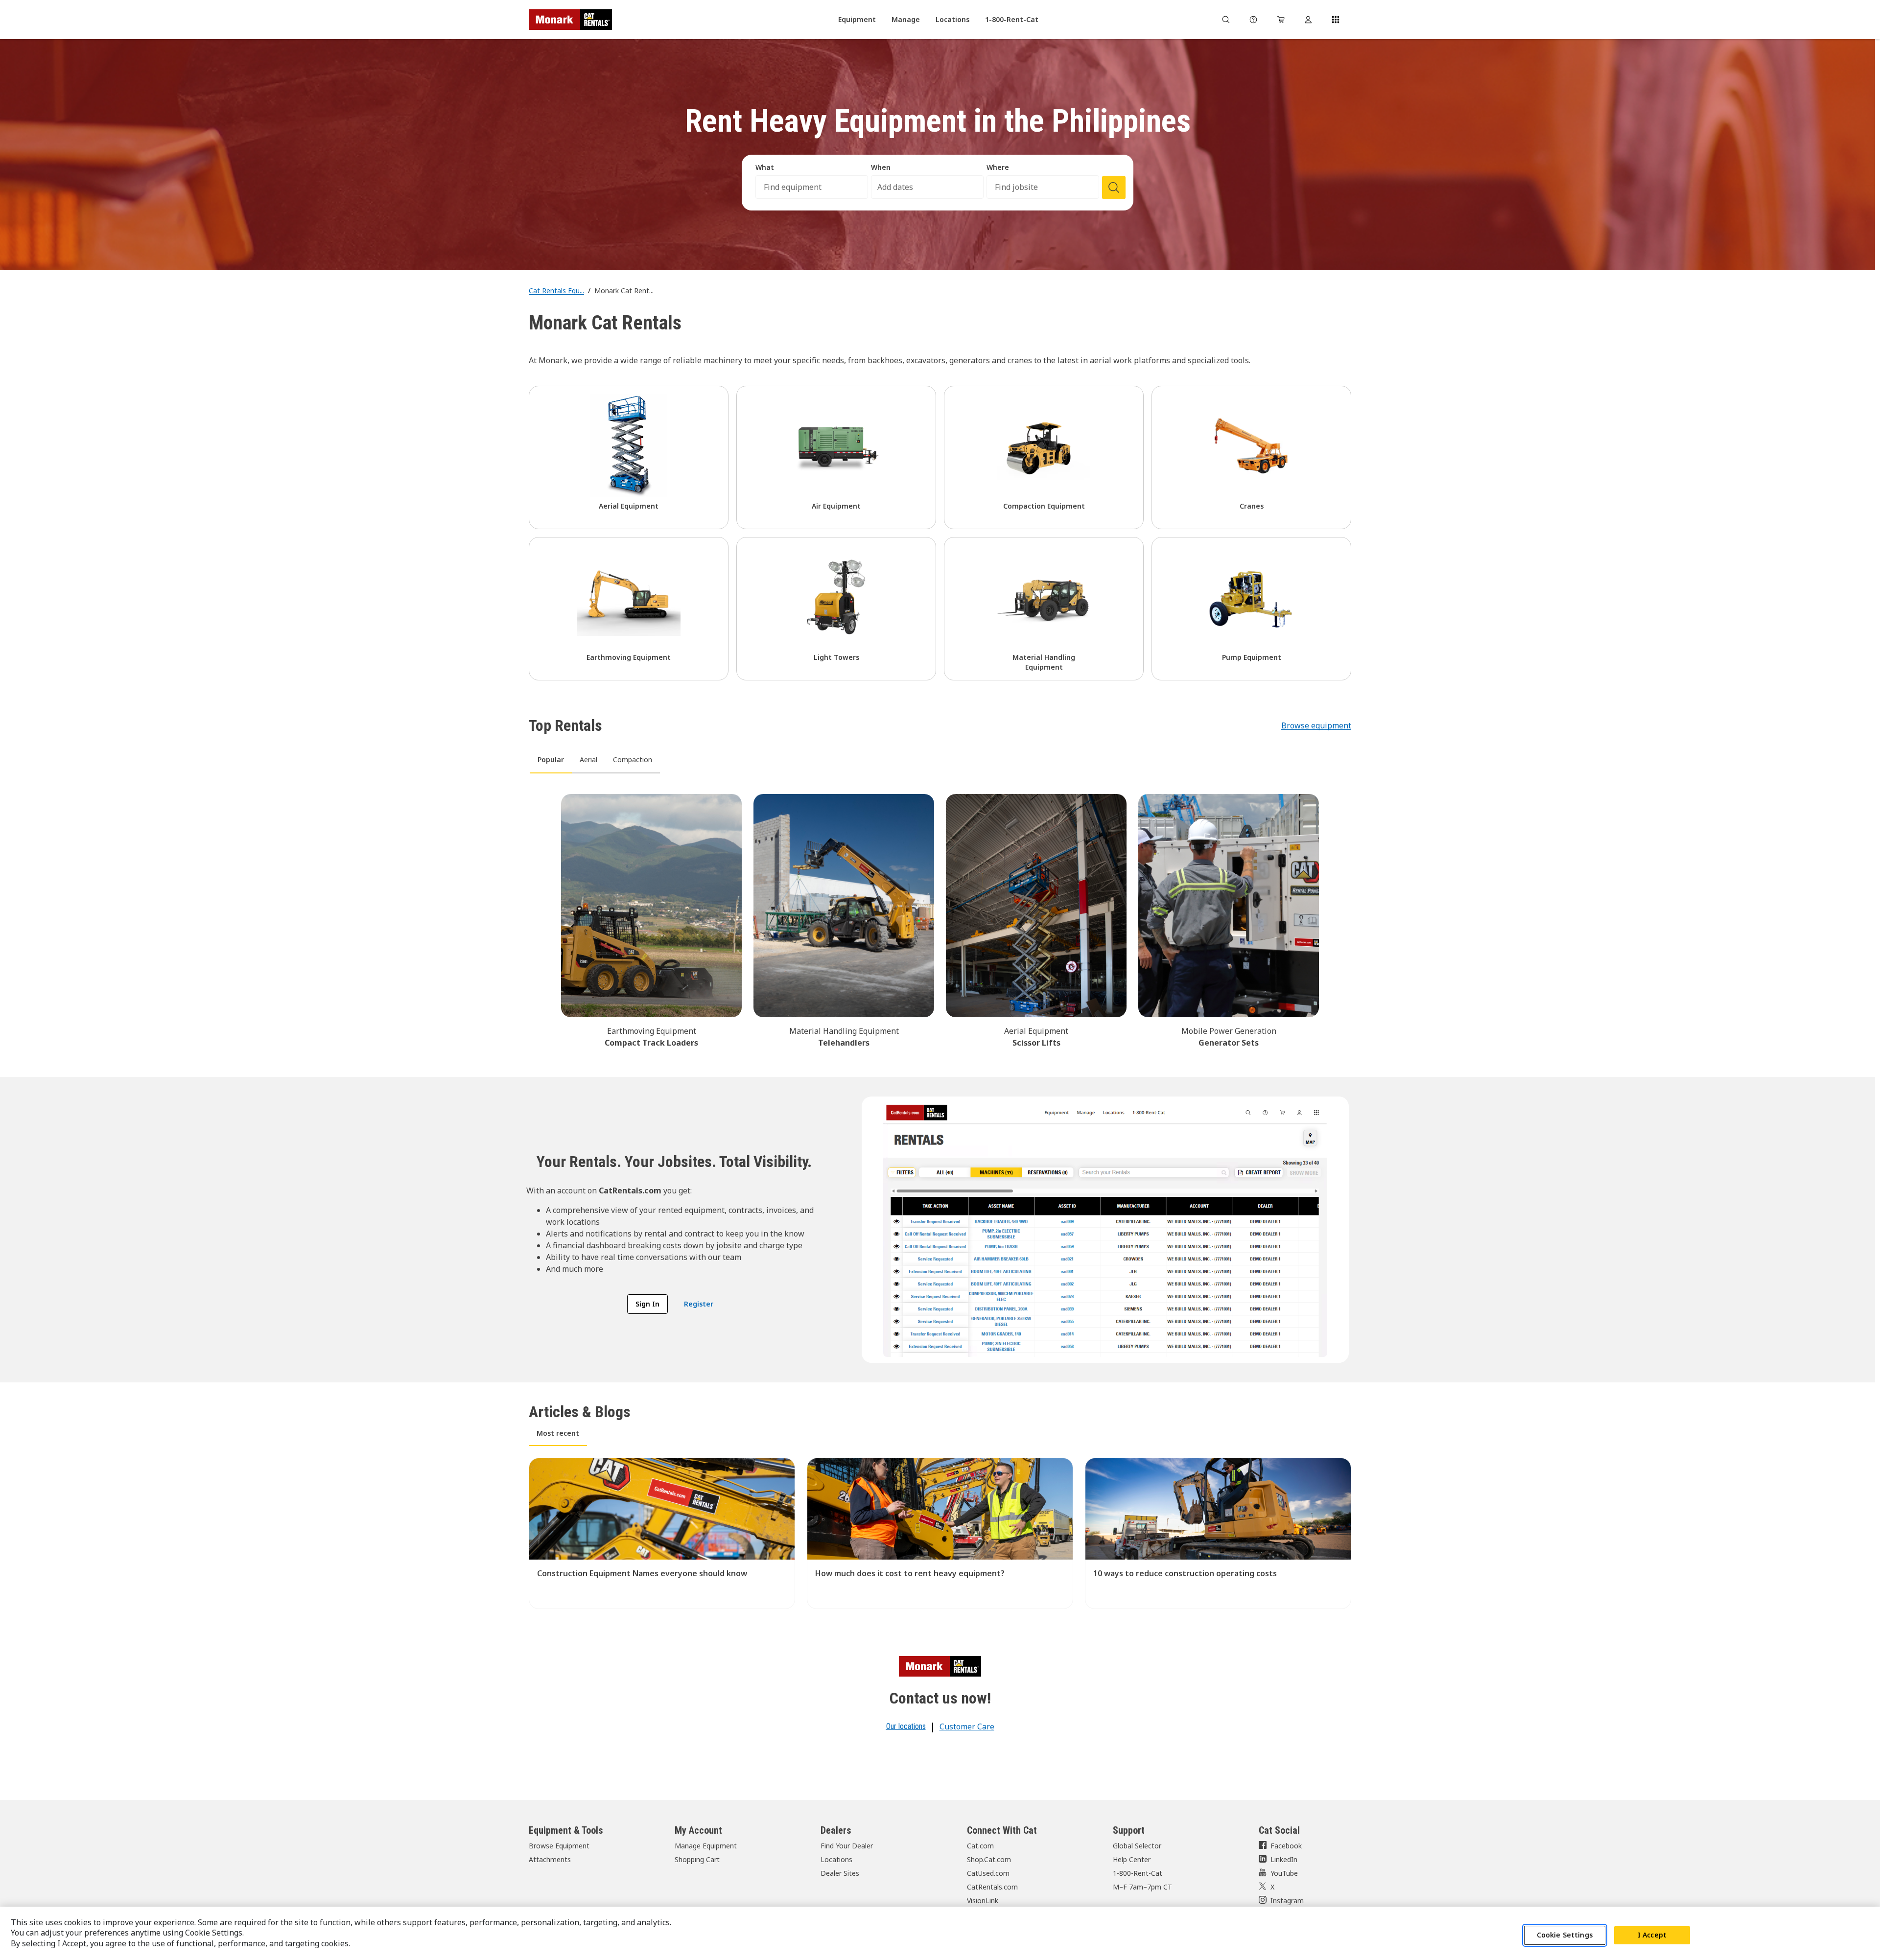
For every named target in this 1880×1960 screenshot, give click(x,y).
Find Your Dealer (847, 1846)
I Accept (1652, 1935)
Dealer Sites (840, 1873)
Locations (836, 1859)
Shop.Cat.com (989, 1859)
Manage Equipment (706, 1846)
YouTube (1284, 1873)
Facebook (1286, 1846)
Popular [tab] (551, 759)
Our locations (906, 1726)
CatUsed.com (988, 1873)
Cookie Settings (1565, 1935)
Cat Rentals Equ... (556, 291)
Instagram (1287, 1901)
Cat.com (980, 1846)
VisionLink (983, 1901)
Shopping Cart (697, 1859)
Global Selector (1137, 1846)
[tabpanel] (940, 919)
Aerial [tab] (588, 759)
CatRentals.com (992, 1887)
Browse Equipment (559, 1846)
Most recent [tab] (558, 1433)
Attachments (550, 1859)
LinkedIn (1284, 1859)
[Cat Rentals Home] (570, 20)
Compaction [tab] (633, 759)
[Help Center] (1253, 20)
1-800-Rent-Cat (1138, 1873)
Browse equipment (1316, 725)
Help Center (1132, 1859)
